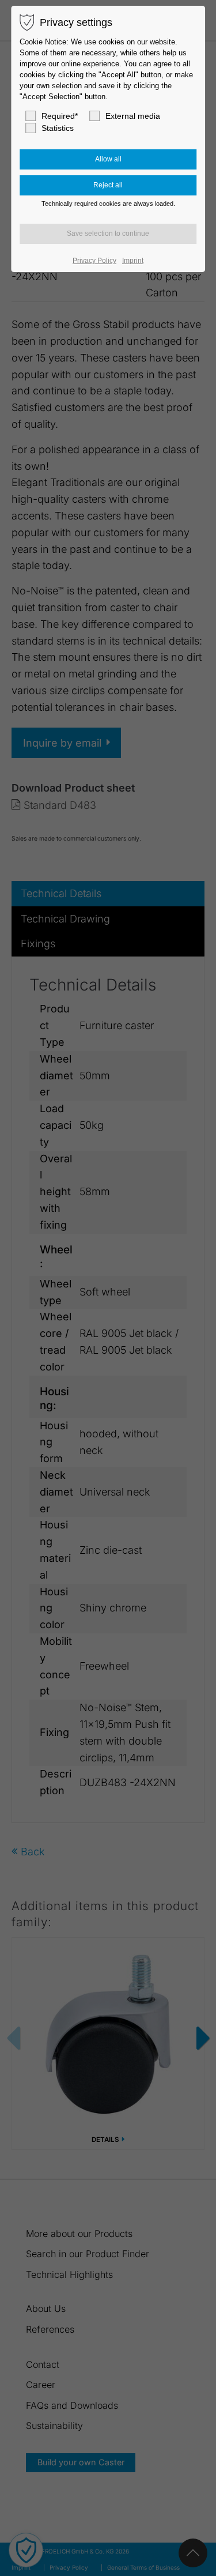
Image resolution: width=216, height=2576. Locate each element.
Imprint (133, 261)
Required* (60, 116)
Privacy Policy (94, 261)
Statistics (58, 128)
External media (133, 116)
